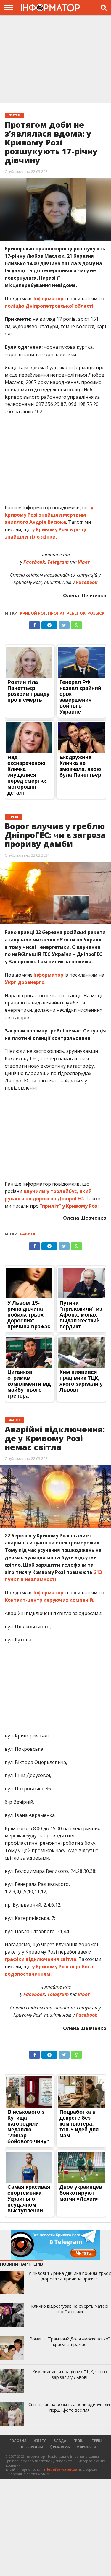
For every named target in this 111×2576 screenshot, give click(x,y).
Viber (84, 562)
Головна (18, 2440)
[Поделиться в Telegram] (49, 624)
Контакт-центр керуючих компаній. (49, 1600)
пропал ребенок (67, 613)
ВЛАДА (60, 2440)
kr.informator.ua (62, 2469)
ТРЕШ (97, 2440)
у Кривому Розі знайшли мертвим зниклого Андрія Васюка (49, 515)
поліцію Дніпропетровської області (49, 306)
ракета (28, 1234)
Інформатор (48, 299)
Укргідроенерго (25, 982)
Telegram (59, 562)
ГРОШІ (79, 2440)
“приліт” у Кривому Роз (69, 1206)
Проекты (87, 2447)
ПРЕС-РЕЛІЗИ (32, 2447)
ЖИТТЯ (40, 2440)
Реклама (61, 2447)
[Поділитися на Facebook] (35, 624)
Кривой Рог (33, 613)
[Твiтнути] (64, 624)
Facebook (34, 562)
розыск (96, 613)
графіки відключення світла (41, 1959)
